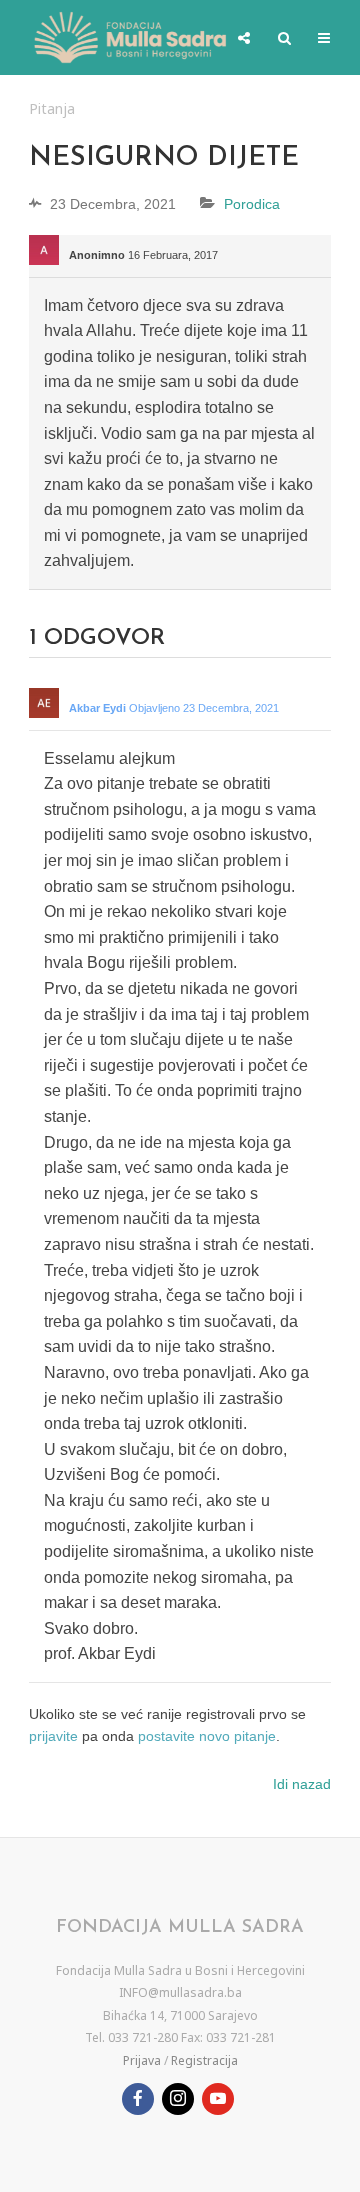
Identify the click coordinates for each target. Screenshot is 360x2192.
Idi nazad (302, 1784)
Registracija (204, 2060)
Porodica (252, 204)
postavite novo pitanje (207, 1736)
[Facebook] (138, 2099)
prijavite (53, 1736)
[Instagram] (178, 2099)
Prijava (142, 2060)
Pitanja (52, 108)
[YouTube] (218, 2099)
